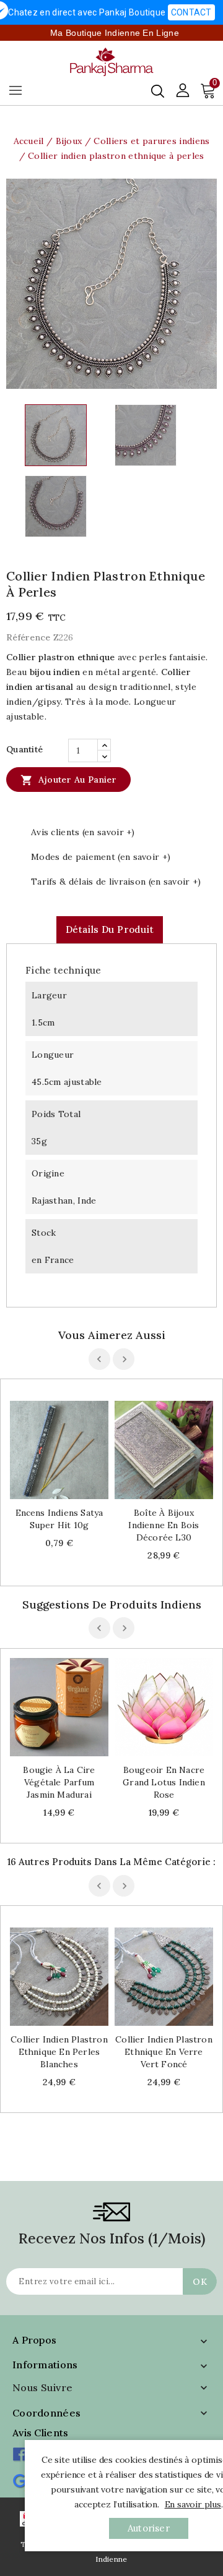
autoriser (149, 2528)
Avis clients (41, 2433)
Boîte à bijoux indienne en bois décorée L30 (164, 1525)
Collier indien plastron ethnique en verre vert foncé (164, 2052)
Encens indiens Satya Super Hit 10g (59, 1519)
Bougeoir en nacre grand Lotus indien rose (164, 1782)
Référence (28, 637)
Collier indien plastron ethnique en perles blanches (59, 2052)
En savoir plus (193, 2504)
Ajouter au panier (68, 780)
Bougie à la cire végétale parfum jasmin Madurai (59, 1782)
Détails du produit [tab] (110, 929)
